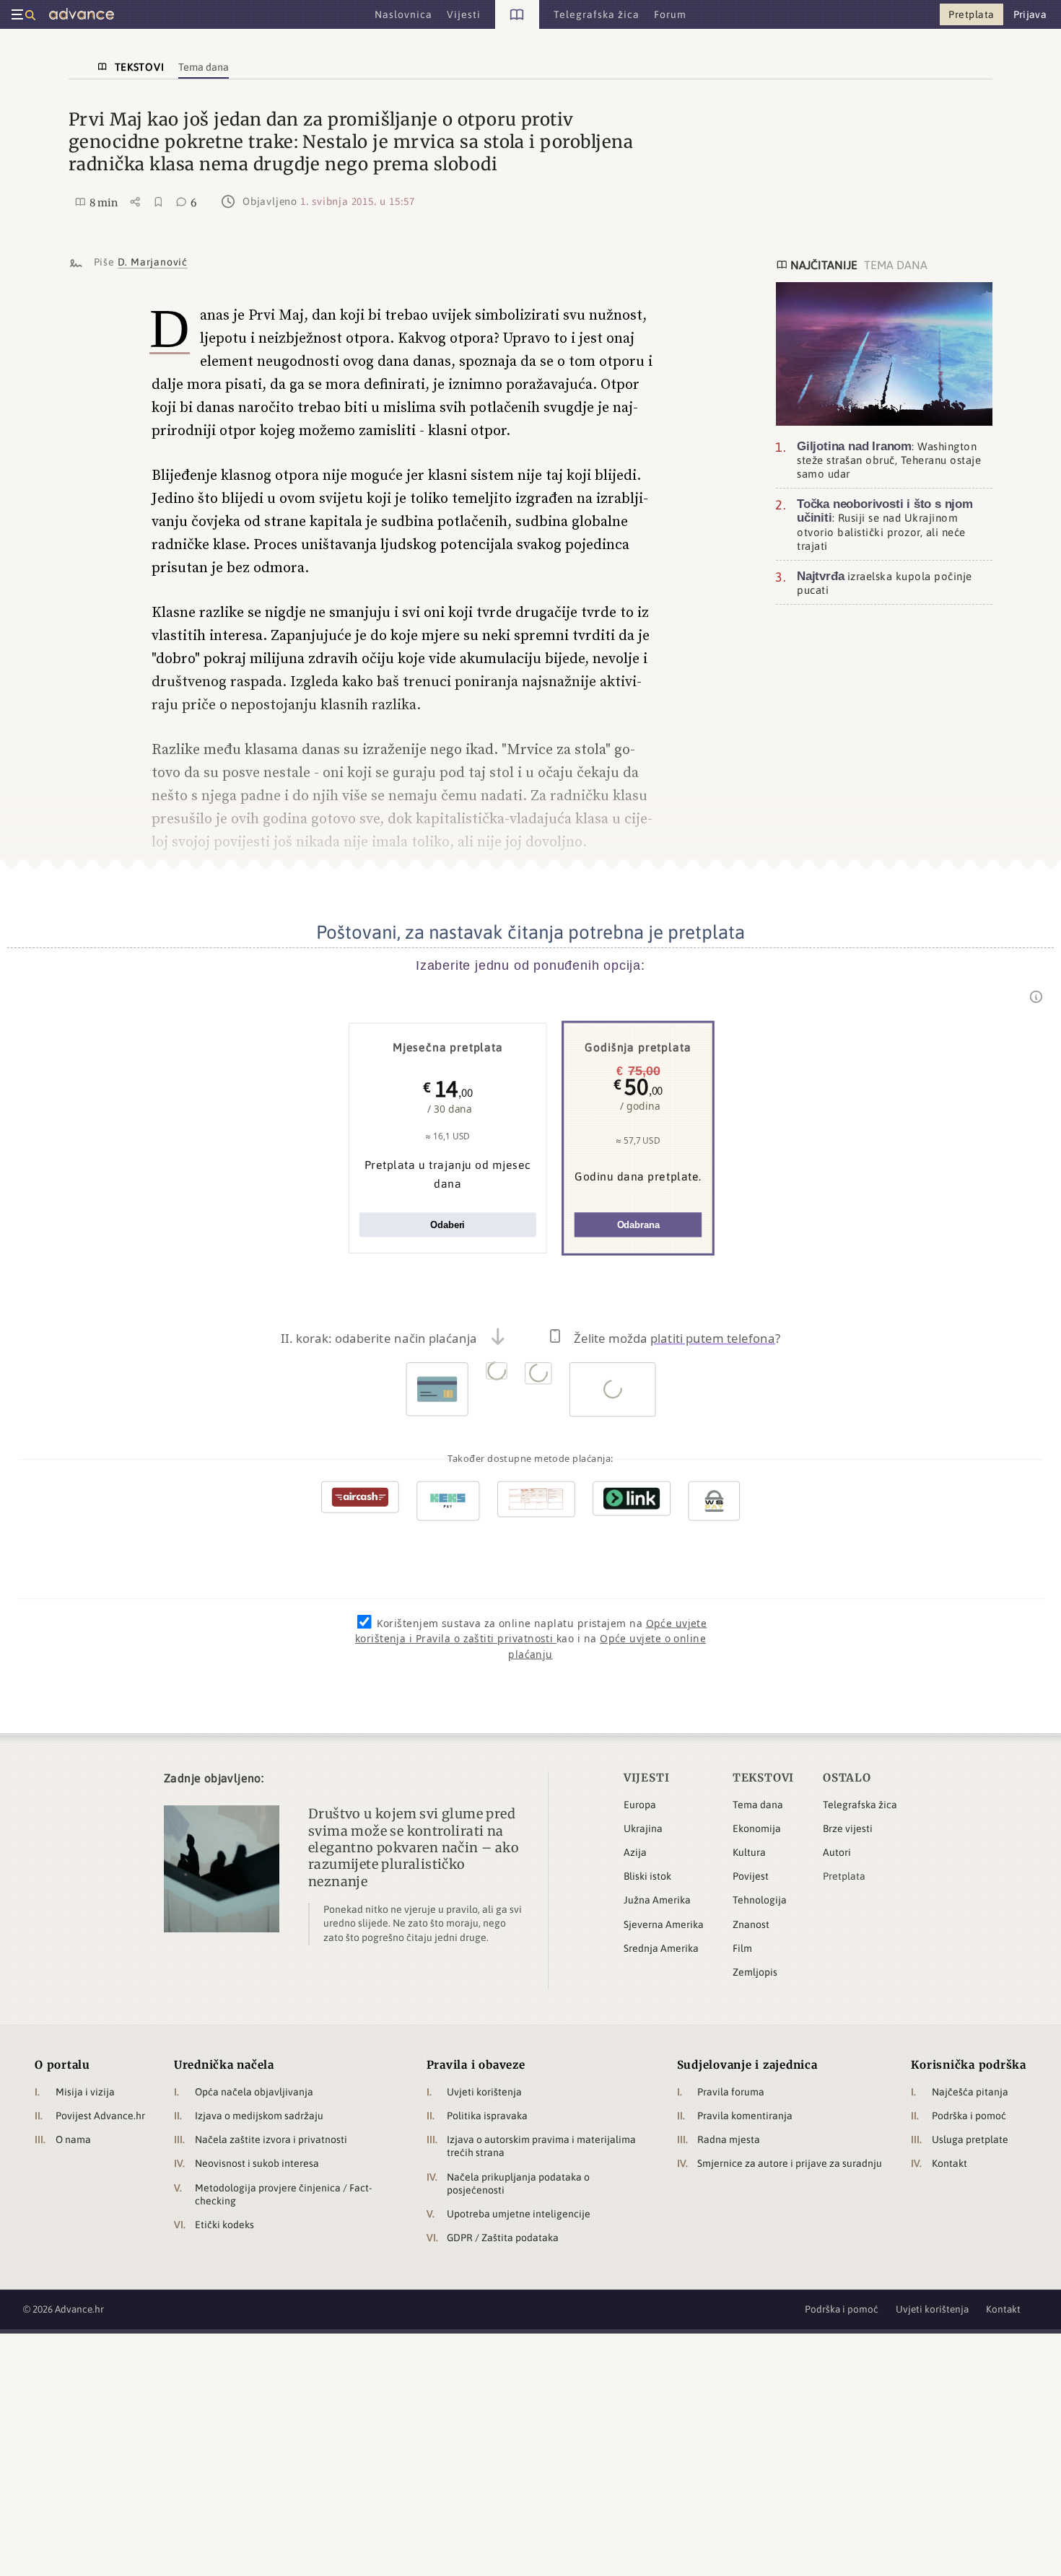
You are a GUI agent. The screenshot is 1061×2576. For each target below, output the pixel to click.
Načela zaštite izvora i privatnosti (271, 2139)
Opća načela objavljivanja (254, 2092)
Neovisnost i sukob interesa (257, 2163)
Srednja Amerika (661, 1948)
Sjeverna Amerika (664, 1924)
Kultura (749, 1852)
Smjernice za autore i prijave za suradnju (790, 2163)
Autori (837, 1852)
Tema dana (758, 1805)
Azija (635, 1852)
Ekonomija (757, 1828)
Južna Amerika (657, 1900)
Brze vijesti (848, 1828)
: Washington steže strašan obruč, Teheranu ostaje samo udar (889, 460)
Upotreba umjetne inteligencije (519, 2214)
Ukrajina (643, 1828)
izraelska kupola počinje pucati (885, 583)
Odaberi (447, 1225)
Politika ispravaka (487, 2116)
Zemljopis (755, 1972)
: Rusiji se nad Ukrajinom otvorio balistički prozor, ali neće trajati (885, 525)
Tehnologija (760, 1900)
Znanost (751, 1924)
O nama (73, 2139)
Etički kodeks (224, 2225)
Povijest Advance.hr (100, 2116)
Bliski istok (647, 1876)
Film (742, 1948)
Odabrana (638, 1225)
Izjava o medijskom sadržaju (259, 2116)
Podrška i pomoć (969, 2116)
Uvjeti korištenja (484, 2092)
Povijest (751, 1876)
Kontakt (949, 2163)
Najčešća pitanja (970, 2092)
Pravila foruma (731, 2092)
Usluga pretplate (970, 2139)
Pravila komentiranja (745, 2116)
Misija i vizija (85, 2092)
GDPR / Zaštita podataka (503, 2238)
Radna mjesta (729, 2139)
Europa (640, 1805)
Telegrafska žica (860, 1805)
